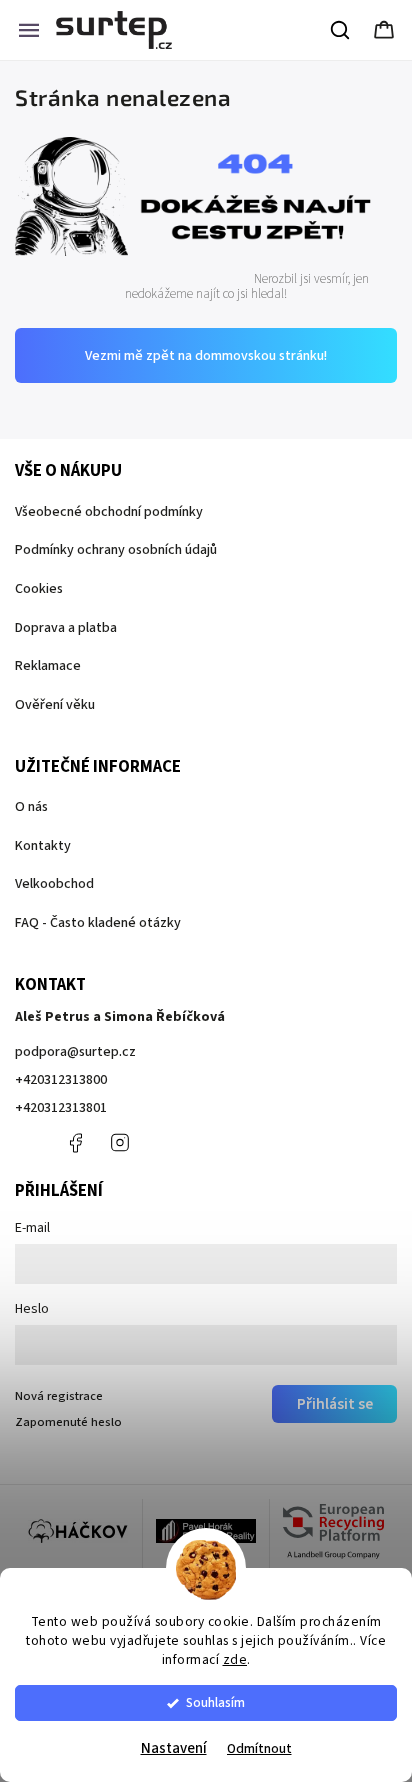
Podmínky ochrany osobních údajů (116, 550)
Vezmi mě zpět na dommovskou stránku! (206, 356)
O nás (31, 807)
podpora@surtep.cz (75, 1052)
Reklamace (48, 666)
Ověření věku (55, 705)
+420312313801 (61, 1108)
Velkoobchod (54, 884)
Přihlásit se (335, 1404)
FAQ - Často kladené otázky (98, 923)
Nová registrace (59, 1396)
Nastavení (174, 1748)
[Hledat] (341, 30)
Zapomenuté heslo (68, 1422)
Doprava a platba (66, 628)
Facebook (75, 1143)
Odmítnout (259, 1748)
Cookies (39, 589)
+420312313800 (61, 1080)
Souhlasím (215, 1702)
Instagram (120, 1143)
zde (235, 1659)
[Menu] (29, 30)
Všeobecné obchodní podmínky (109, 512)
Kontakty (43, 846)
